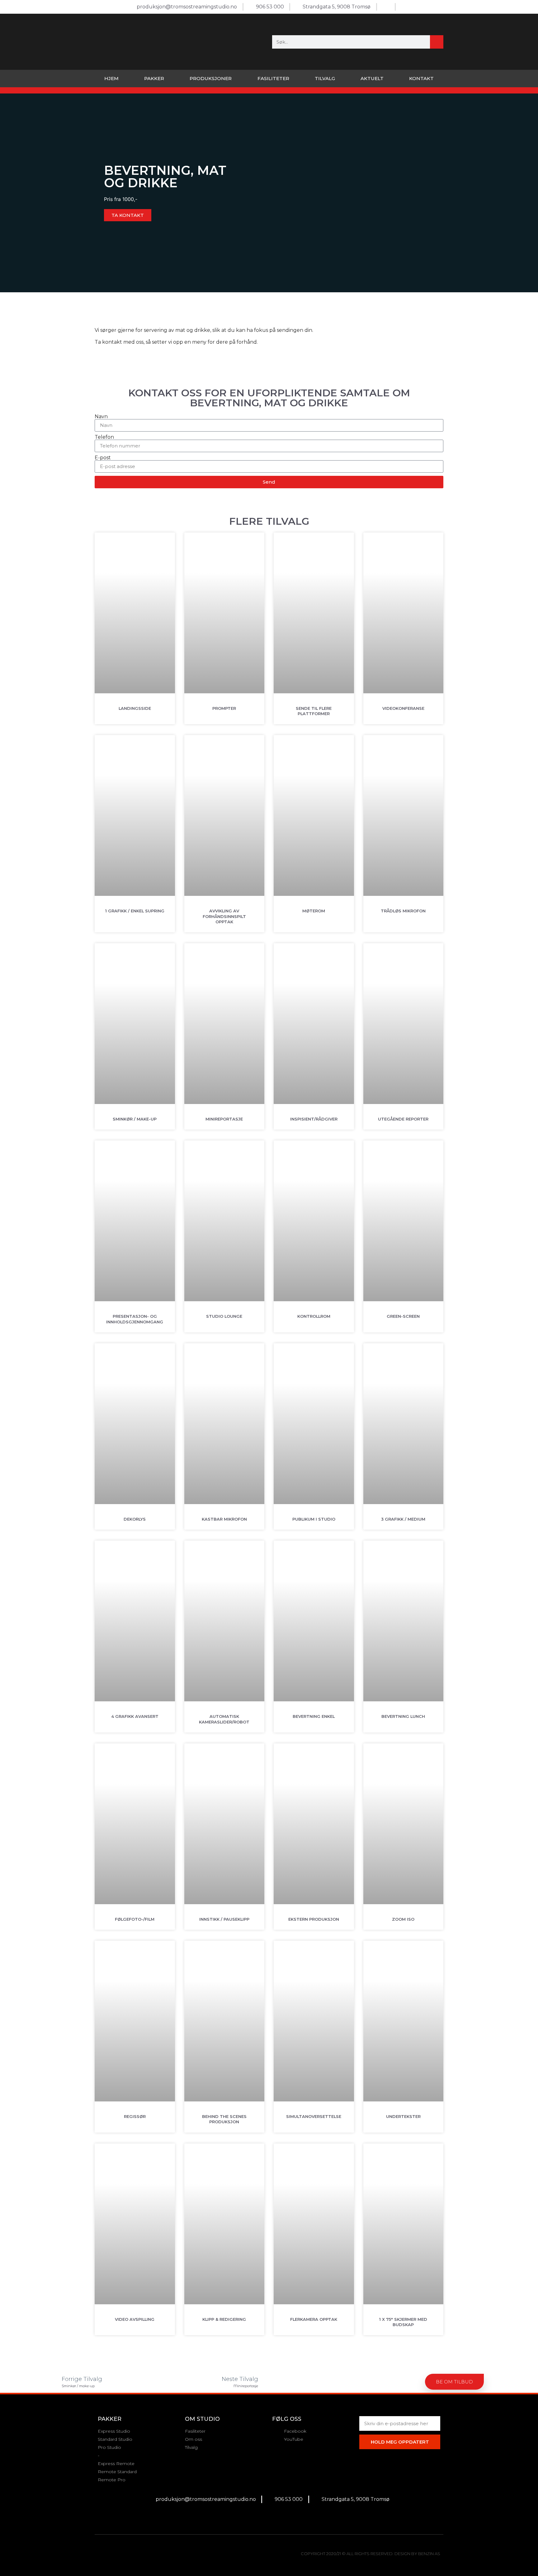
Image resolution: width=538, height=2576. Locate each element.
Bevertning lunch (403, 1716)
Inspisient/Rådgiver (314, 1119)
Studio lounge (224, 1316)
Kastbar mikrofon (224, 1519)
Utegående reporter (403, 1119)
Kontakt (421, 78)
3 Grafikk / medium (403, 1519)
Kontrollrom (314, 1316)
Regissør (135, 2116)
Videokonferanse (403, 708)
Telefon (104, 437)
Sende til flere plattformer (314, 711)
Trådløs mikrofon (403, 911)
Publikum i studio (314, 1519)
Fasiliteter (273, 78)
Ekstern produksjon (314, 1919)
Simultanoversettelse (314, 2116)
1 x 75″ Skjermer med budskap (403, 2322)
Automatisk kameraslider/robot (224, 1719)
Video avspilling (135, 2319)
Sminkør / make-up (135, 1119)
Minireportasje (224, 1119)
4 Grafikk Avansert (135, 1716)
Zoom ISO (403, 1919)
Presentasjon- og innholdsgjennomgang (135, 1319)
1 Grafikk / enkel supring (135, 911)
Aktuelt (372, 78)
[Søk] (437, 42)
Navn (101, 417)
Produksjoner (211, 78)
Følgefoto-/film (135, 1919)
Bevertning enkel (314, 1716)
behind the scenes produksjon (224, 2119)
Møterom (314, 911)
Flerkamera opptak (314, 2319)
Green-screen (403, 1316)
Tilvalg (325, 78)
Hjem (111, 78)
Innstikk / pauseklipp (224, 1919)
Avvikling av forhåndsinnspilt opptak (224, 916)
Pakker (154, 78)
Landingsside (135, 708)
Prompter (224, 708)
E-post (103, 458)
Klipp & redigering (224, 2319)
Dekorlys (135, 1519)
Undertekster (403, 2116)
